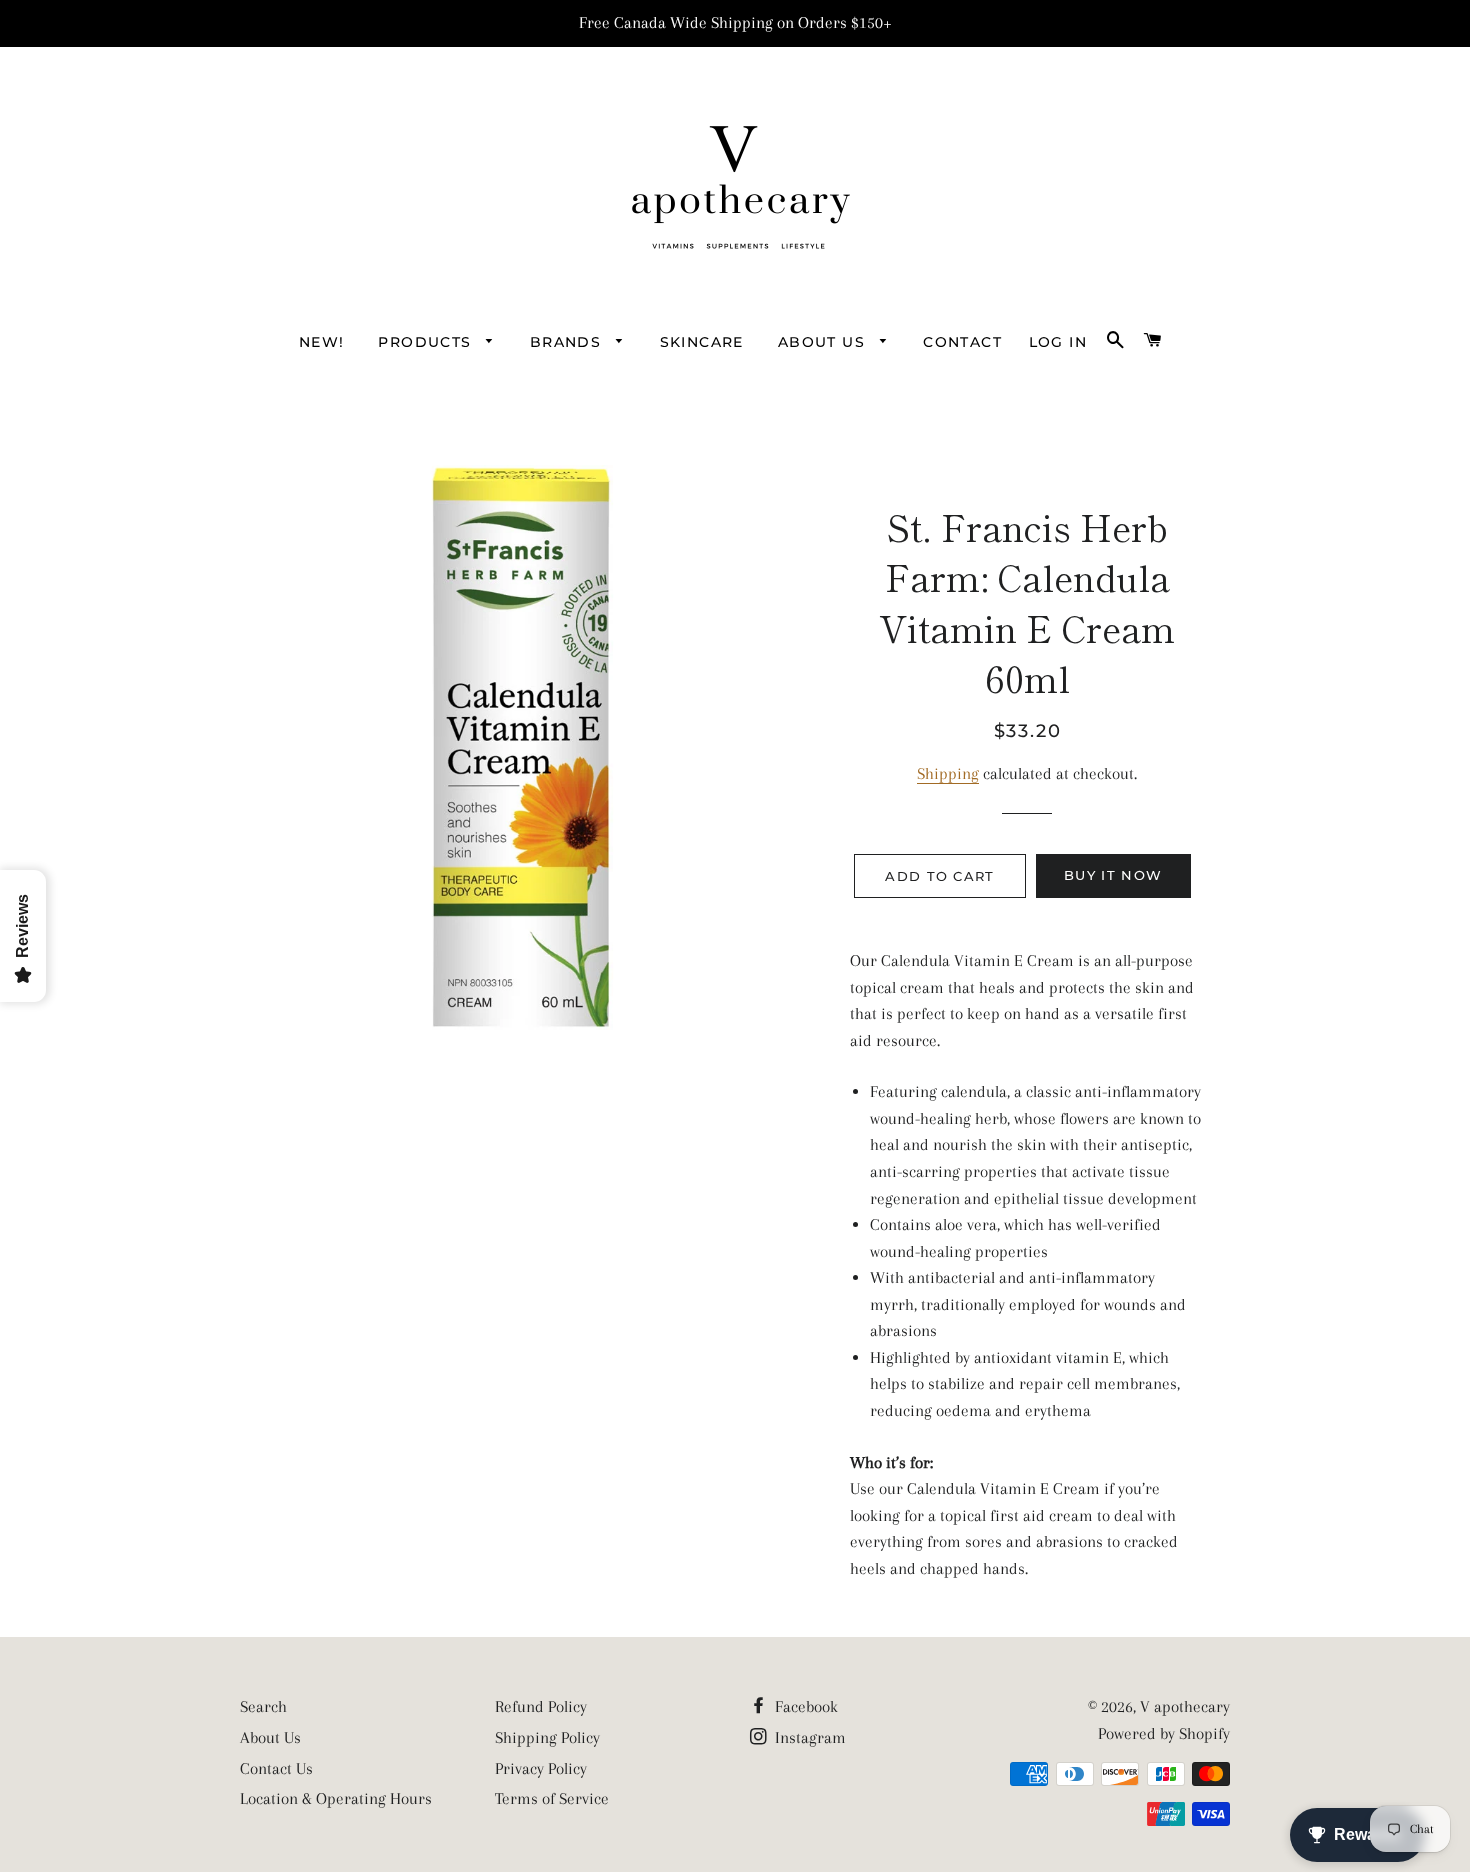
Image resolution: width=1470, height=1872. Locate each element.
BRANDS (568, 342)
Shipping (948, 773)
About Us (270, 1737)
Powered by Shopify (1164, 1733)
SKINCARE (702, 342)
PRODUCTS (427, 342)
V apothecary (1185, 1706)
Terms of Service (552, 1798)
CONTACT (962, 342)
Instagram (808, 1737)
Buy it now (1113, 875)
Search (263, 1706)
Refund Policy (541, 1706)
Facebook (804, 1706)
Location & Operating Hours (336, 1798)
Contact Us (276, 1768)
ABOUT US (824, 342)
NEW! (322, 342)
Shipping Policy (547, 1737)
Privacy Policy (541, 1768)
